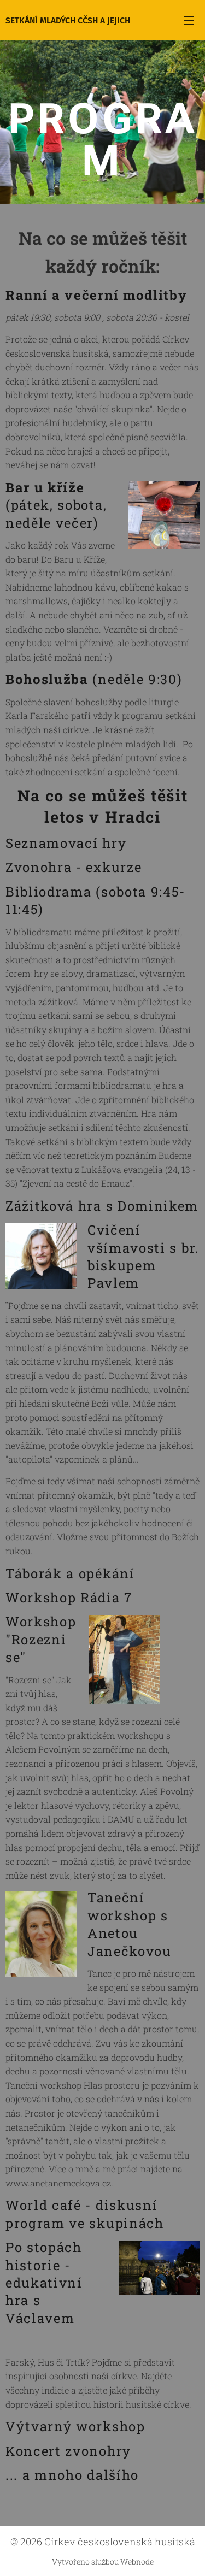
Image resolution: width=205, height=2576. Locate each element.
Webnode (137, 2562)
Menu (189, 20)
